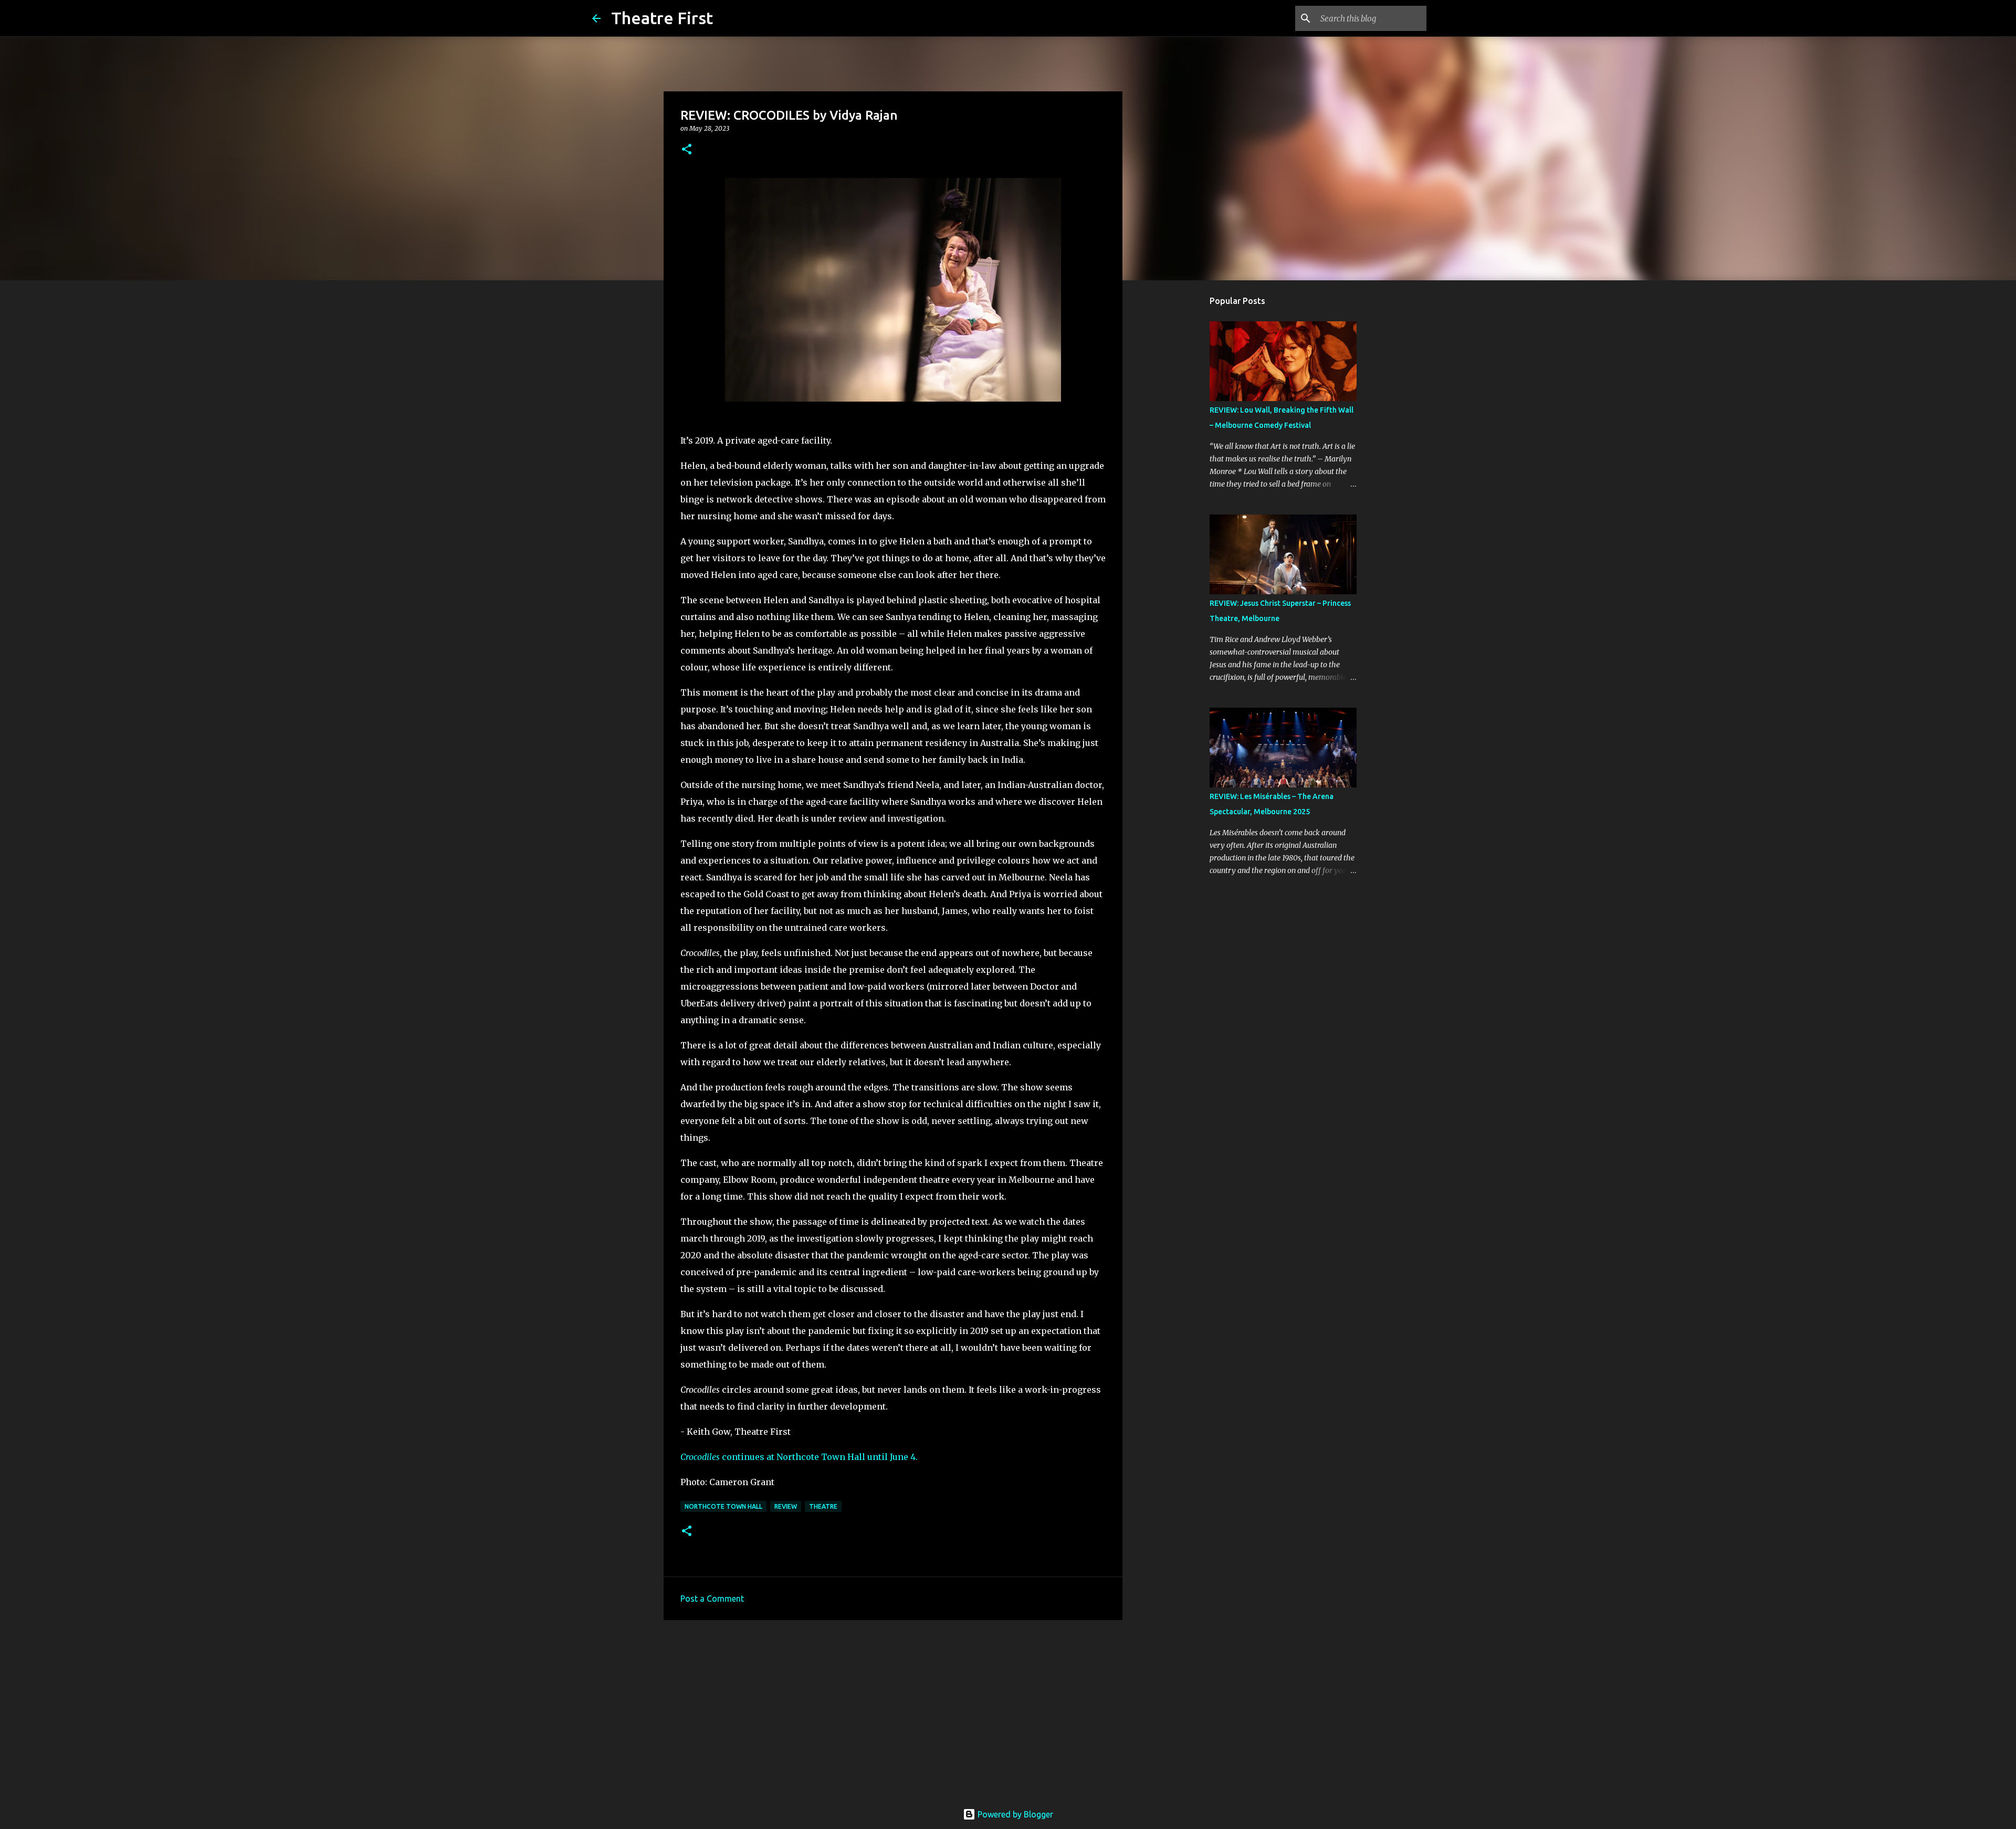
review (786, 1506)
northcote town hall (723, 1506)
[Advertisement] (893, 1709)
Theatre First (662, 18)
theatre (823, 1506)
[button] (687, 150)
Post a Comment (712, 1599)
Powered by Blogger (1014, 1814)
